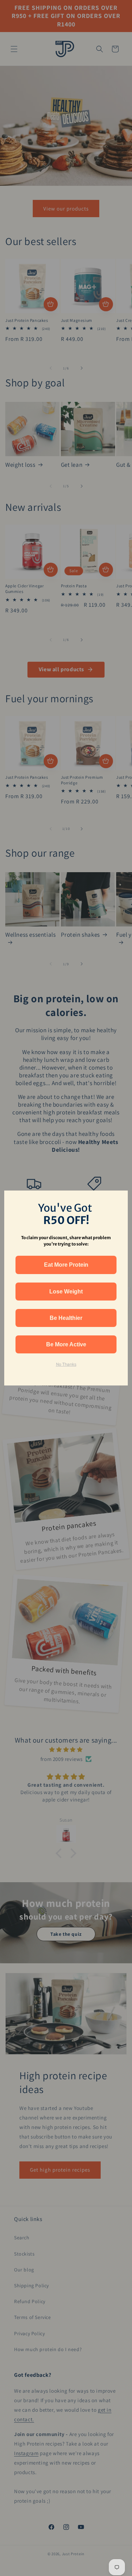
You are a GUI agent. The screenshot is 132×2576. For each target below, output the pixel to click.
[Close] (119, 1199)
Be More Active (66, 1344)
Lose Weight (66, 1292)
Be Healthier (66, 1318)
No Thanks (66, 1364)
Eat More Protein (66, 1265)
